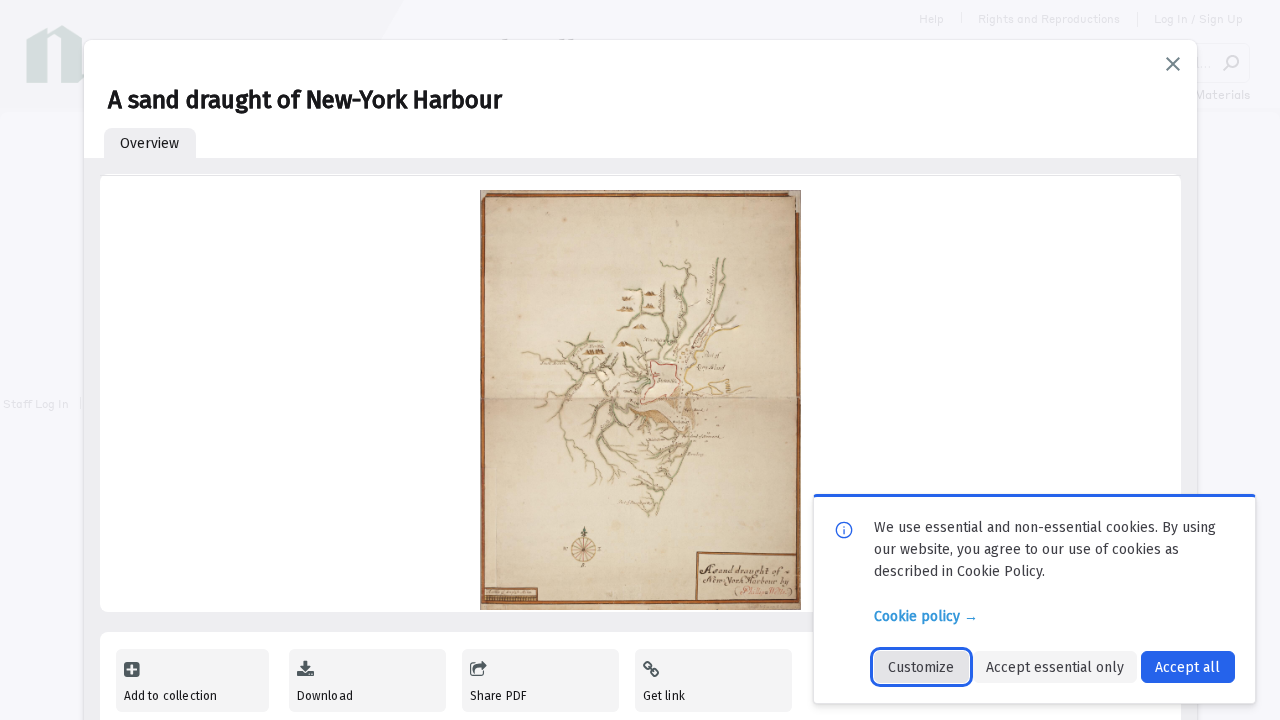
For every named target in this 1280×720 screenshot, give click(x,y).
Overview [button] (149, 143)
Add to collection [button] (171, 696)
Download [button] (325, 696)
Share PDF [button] (499, 696)
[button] (1173, 64)
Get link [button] (664, 696)
